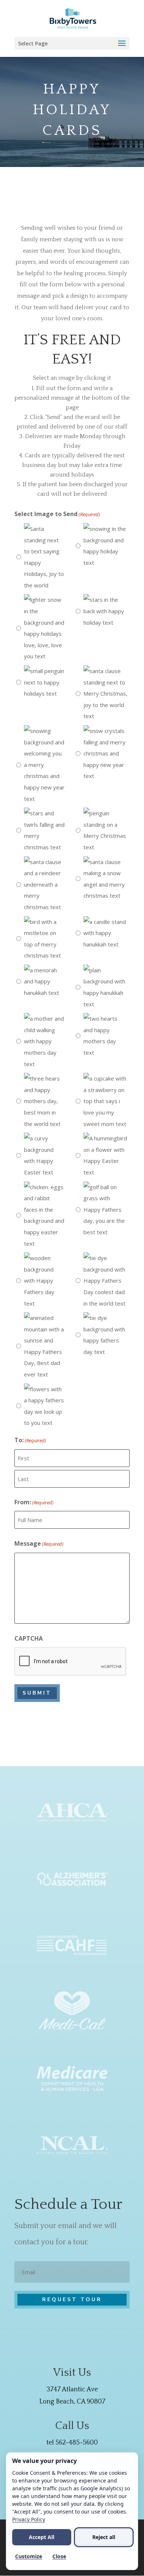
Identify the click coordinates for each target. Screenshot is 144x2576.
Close (59, 2556)
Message (39, 1543)
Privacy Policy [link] (29, 2519)
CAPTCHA (29, 1638)
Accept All (42, 2537)
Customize (29, 2556)
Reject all (104, 2537)
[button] (72, 43)
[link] (73, 18)
